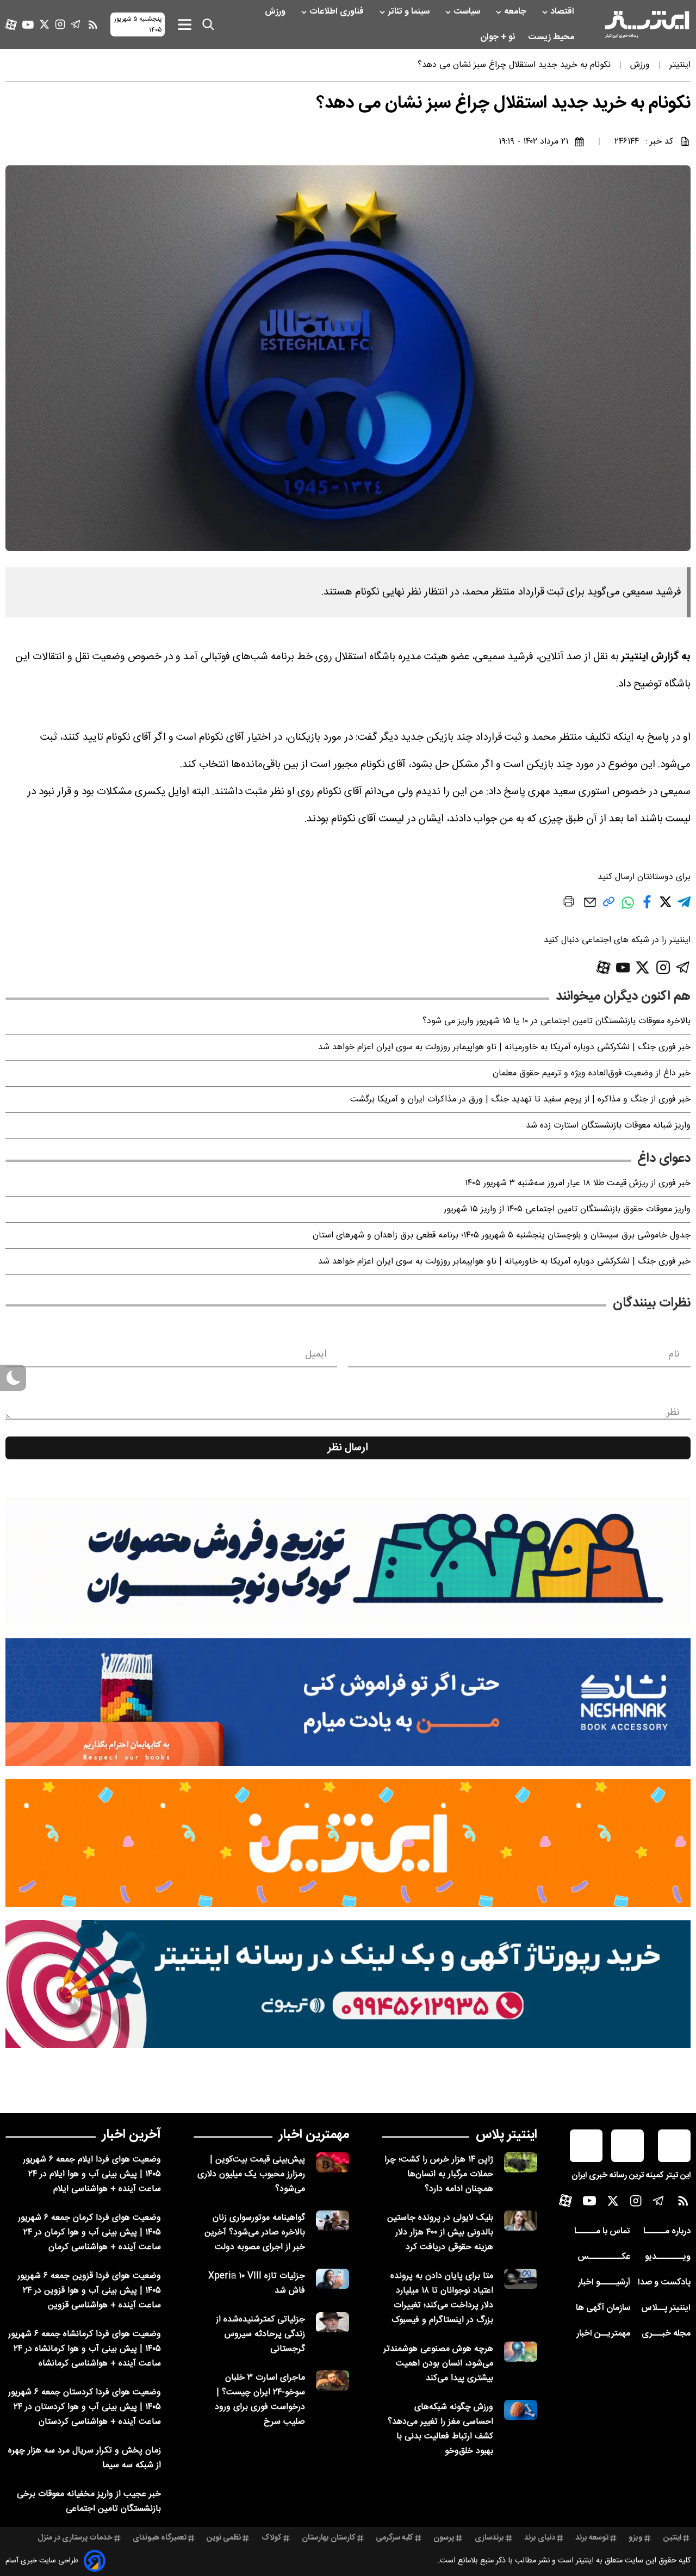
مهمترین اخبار (314, 2135)
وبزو (636, 2538)
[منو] (185, 24)
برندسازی (489, 2538)
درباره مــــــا (667, 2231)
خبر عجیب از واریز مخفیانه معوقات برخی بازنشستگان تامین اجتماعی (89, 2501)
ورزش (276, 12)
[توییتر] (44, 24)
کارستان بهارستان (329, 2538)
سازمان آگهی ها (603, 2308)
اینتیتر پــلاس (666, 2308)
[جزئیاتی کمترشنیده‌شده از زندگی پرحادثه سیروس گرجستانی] (333, 2322)
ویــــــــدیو (668, 2257)
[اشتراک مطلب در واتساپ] (628, 908)
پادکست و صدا (664, 2283)
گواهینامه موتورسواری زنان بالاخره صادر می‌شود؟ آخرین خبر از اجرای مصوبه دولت (255, 2233)
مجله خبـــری (666, 2334)
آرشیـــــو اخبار (604, 2283)
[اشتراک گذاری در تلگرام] (684, 906)
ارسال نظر (348, 1448)
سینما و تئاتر (410, 12)
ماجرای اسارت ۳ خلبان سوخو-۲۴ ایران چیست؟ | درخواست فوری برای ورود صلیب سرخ (260, 2400)
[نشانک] (348, 1702)
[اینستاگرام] (60, 24)
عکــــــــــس (604, 2257)
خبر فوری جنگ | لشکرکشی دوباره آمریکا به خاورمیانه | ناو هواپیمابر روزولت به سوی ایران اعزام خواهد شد (504, 1047)
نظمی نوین (224, 2538)
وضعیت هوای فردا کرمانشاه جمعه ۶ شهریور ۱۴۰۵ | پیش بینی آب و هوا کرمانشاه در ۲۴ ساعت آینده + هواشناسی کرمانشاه (85, 2349)
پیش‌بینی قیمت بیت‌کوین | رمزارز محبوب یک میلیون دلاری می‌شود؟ (251, 2174)
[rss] (93, 24)
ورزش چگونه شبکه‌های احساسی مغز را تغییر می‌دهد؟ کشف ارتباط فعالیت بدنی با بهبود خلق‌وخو (440, 2429)
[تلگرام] (76, 24)
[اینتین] (348, 1843)
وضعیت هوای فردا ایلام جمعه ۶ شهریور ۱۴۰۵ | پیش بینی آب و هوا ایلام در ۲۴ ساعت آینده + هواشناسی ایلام (92, 2174)
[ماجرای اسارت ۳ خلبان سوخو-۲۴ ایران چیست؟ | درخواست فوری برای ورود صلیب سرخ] (333, 2380)
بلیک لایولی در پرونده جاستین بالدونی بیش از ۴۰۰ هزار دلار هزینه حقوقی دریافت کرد (440, 2233)
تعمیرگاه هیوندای (160, 2538)
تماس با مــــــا (602, 2231)
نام (674, 1354)
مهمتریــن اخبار (603, 2334)
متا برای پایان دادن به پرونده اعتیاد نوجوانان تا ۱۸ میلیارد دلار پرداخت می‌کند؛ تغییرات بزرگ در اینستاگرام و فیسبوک (442, 2298)
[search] (208, 24)
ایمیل (316, 1354)
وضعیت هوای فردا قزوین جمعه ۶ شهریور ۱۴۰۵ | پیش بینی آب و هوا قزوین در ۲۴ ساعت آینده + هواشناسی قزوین (89, 2291)
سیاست (468, 12)
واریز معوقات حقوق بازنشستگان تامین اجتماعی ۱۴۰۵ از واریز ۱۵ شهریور (567, 1209)
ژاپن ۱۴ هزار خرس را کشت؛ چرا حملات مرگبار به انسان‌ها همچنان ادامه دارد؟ (439, 2174)
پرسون (444, 2538)
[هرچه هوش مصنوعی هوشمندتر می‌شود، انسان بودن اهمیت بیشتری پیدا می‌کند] (521, 2352)
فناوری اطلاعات (338, 12)
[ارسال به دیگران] (590, 908)
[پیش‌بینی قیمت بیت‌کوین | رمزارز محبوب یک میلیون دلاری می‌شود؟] (333, 2162)
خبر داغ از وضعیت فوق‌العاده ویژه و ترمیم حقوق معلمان (592, 1073)
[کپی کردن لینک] (609, 906)
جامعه (516, 12)
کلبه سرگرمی (394, 2538)
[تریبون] (348, 1984)
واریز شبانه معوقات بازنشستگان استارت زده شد (608, 1126)
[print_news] (569, 903)
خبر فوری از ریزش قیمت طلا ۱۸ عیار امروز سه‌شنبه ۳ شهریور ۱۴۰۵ (578, 1183)
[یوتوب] (28, 25)
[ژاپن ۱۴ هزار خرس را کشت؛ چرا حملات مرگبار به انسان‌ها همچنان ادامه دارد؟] (521, 2162)
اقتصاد (563, 12)
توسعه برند (592, 2538)
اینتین (672, 2538)
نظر (673, 1413)
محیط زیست (552, 37)
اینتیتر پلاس (507, 2135)
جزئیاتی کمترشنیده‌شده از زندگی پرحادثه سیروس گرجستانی (260, 2334)
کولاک (272, 2538)
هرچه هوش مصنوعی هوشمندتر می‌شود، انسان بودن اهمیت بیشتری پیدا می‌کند (438, 2364)
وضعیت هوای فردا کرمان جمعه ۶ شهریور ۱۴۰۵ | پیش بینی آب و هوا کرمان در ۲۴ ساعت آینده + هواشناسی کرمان (89, 2233)
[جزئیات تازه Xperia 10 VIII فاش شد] (333, 2279)
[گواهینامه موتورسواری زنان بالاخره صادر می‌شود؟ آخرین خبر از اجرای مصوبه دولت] (333, 2221)
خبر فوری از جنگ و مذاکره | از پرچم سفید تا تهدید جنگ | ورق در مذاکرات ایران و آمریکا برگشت (520, 1100)
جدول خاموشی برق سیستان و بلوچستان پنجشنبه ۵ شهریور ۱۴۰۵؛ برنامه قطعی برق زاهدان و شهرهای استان (502, 1236)
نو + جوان (499, 37)
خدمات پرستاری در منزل (75, 2538)
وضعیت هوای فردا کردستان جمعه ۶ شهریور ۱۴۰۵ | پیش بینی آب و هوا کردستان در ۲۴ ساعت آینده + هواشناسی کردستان (85, 2407)
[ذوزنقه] (348, 1561)
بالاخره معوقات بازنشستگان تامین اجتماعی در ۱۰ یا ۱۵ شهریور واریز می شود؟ (557, 1021)
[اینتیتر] (647, 24)
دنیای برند (540, 2538)
